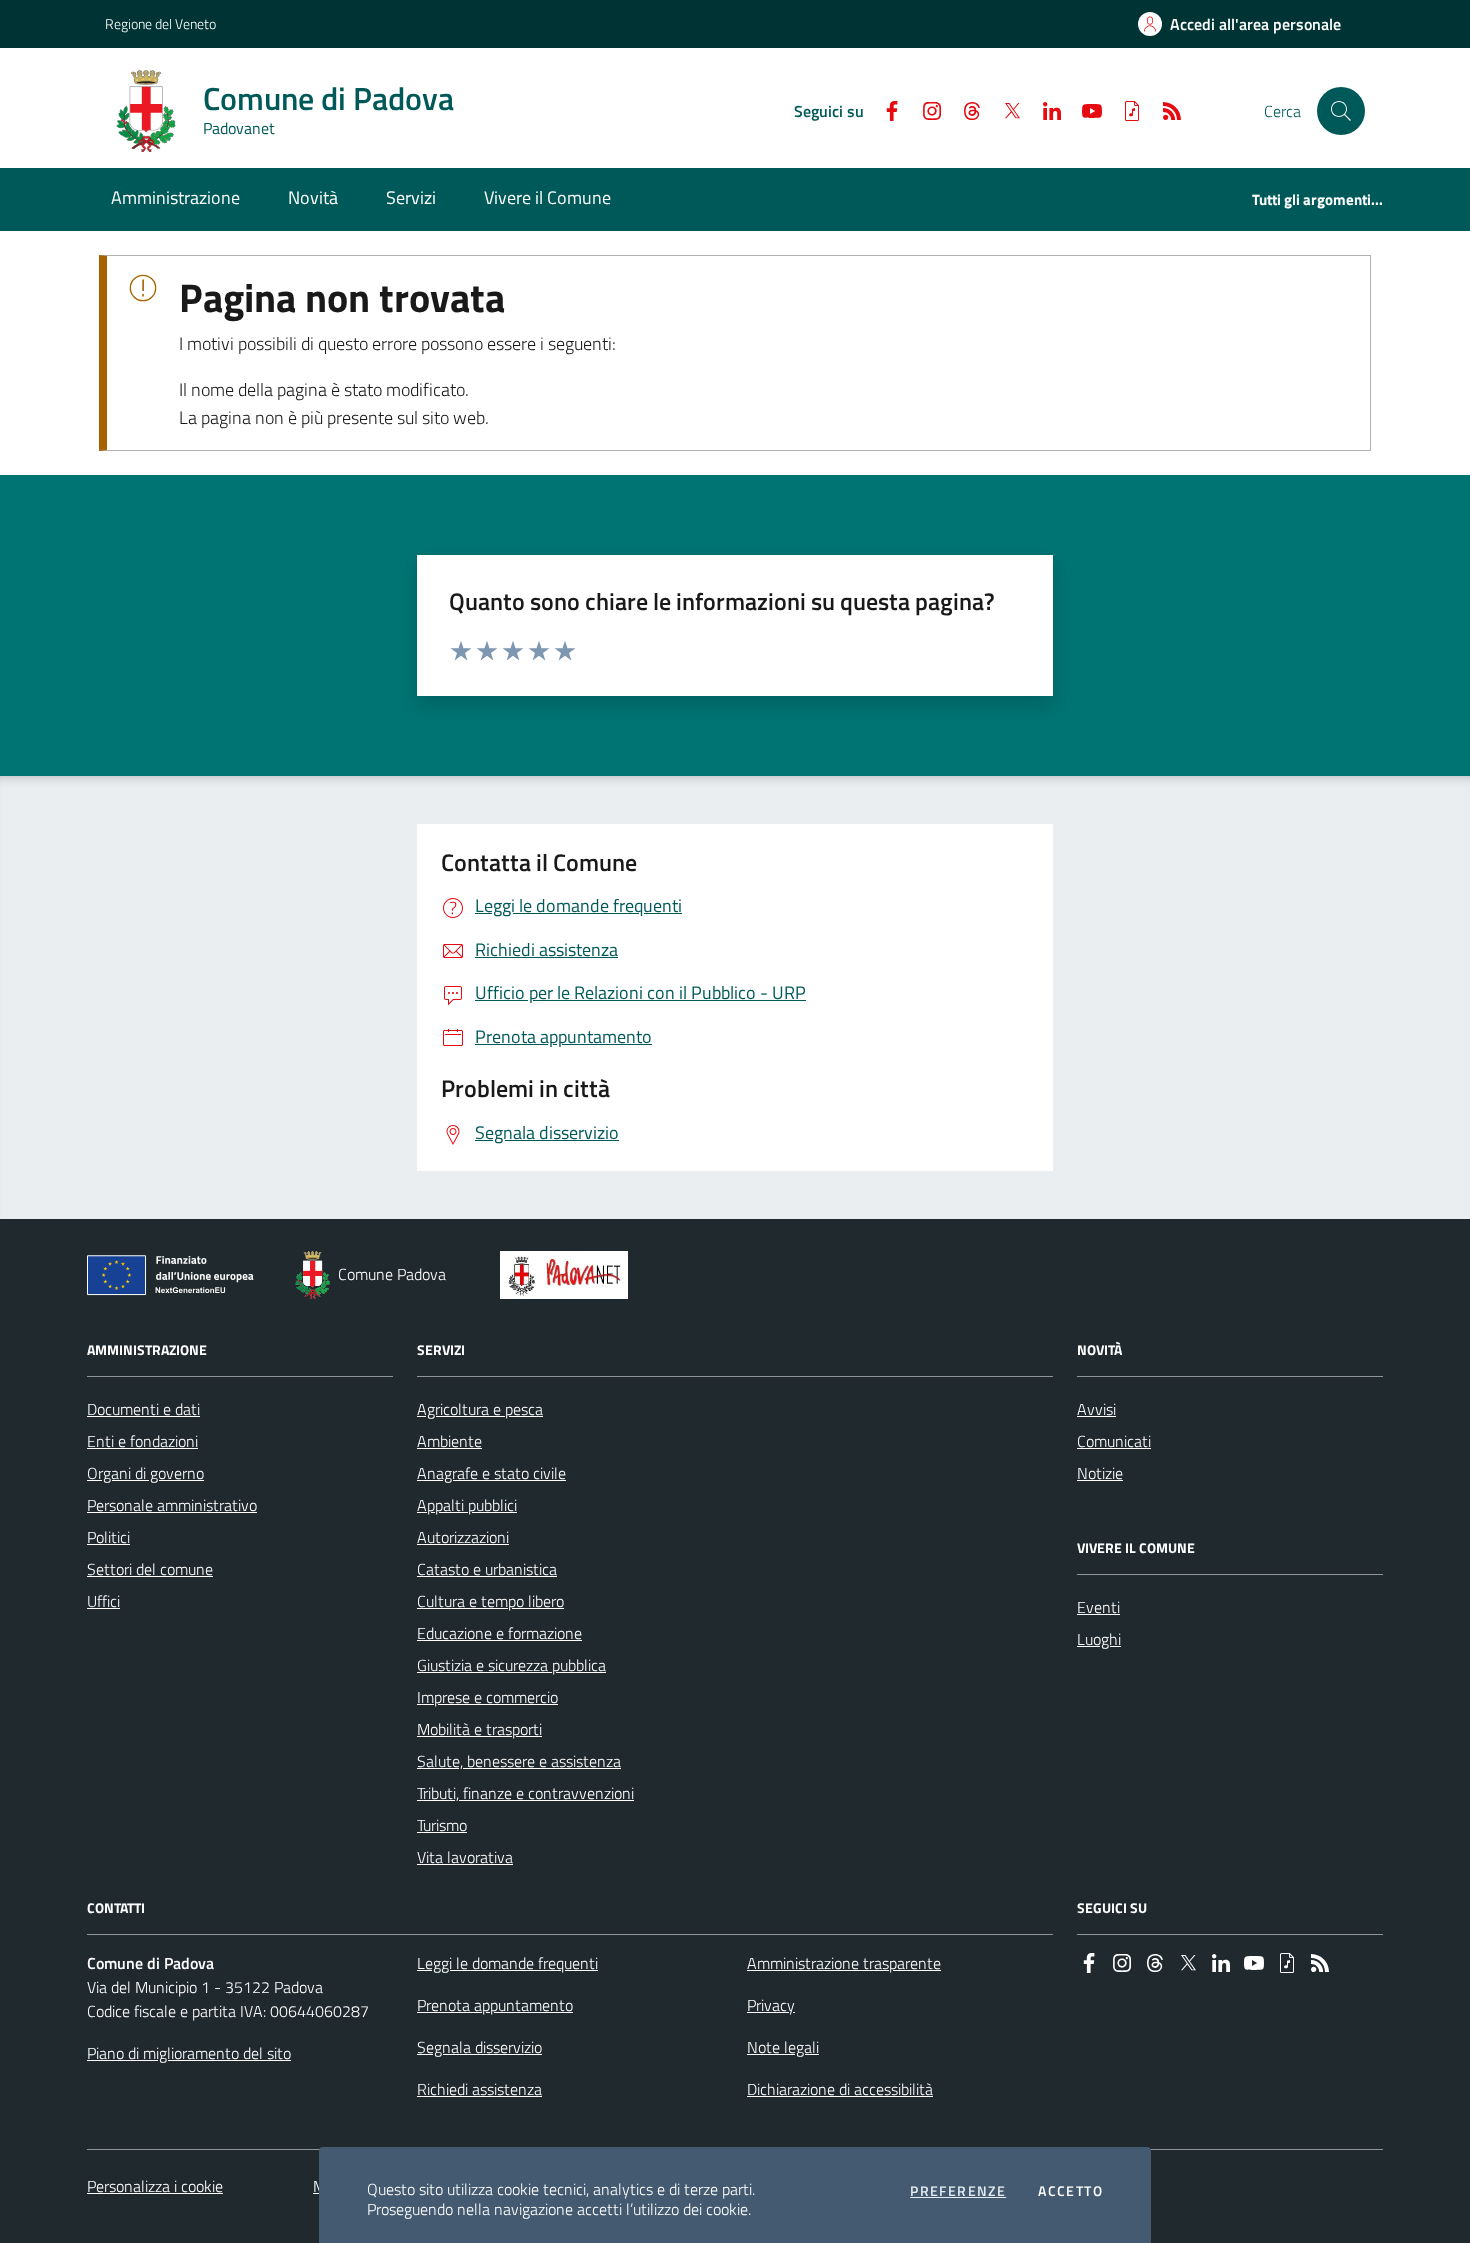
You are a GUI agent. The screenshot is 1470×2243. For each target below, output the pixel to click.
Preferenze (958, 2191)
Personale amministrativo (172, 1505)
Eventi (1098, 1607)
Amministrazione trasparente (844, 1963)
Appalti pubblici (467, 1505)
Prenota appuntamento (495, 2005)
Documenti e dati (143, 1409)
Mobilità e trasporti (479, 1729)
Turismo (442, 1825)
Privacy (771, 2005)
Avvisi (1096, 1409)
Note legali (783, 2047)
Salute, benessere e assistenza (519, 1761)
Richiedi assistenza (479, 2089)
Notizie (1100, 1473)
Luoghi (1099, 1639)
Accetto (1070, 2191)
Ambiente (449, 1441)
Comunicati (1114, 1441)
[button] (1341, 111)
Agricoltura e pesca (480, 1409)
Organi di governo (145, 1473)
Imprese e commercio (487, 1697)
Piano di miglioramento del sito (189, 2053)
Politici (108, 1537)
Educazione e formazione (499, 1633)
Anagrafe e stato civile (491, 1473)
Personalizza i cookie (155, 2186)
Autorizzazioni (463, 1537)
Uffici (103, 1601)
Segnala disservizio (479, 2047)
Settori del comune (150, 1569)
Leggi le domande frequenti (507, 1963)
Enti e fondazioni (142, 1441)
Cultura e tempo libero (490, 1601)
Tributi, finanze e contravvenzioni (525, 1793)
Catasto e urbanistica (487, 1569)
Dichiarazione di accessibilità (840, 2089)
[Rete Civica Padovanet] (568, 1275)
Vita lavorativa (465, 1857)
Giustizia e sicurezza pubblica (511, 1665)
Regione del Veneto (160, 23)
